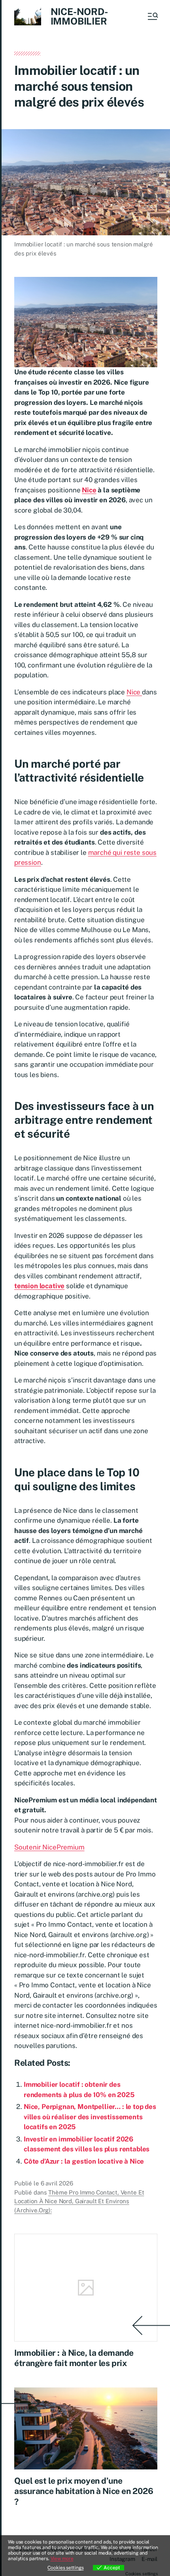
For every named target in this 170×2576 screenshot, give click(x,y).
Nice (89, 490)
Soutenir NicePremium (49, 1847)
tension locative (39, 1286)
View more (62, 2559)
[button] (152, 16)
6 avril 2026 (57, 2183)
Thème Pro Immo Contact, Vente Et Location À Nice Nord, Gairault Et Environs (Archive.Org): (79, 2201)
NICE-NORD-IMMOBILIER (79, 16)
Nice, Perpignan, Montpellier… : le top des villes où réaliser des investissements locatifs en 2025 (90, 2117)
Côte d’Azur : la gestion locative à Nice (84, 2161)
